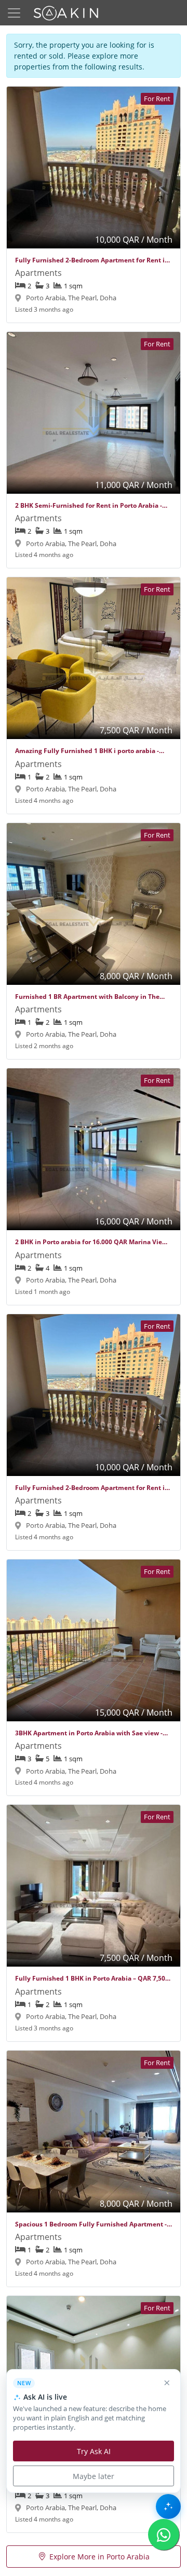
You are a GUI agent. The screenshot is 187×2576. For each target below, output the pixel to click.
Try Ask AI (94, 2451)
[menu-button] (14, 13)
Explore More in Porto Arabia (99, 2557)
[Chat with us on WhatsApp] (164, 2535)
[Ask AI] (168, 2507)
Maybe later (94, 2476)
